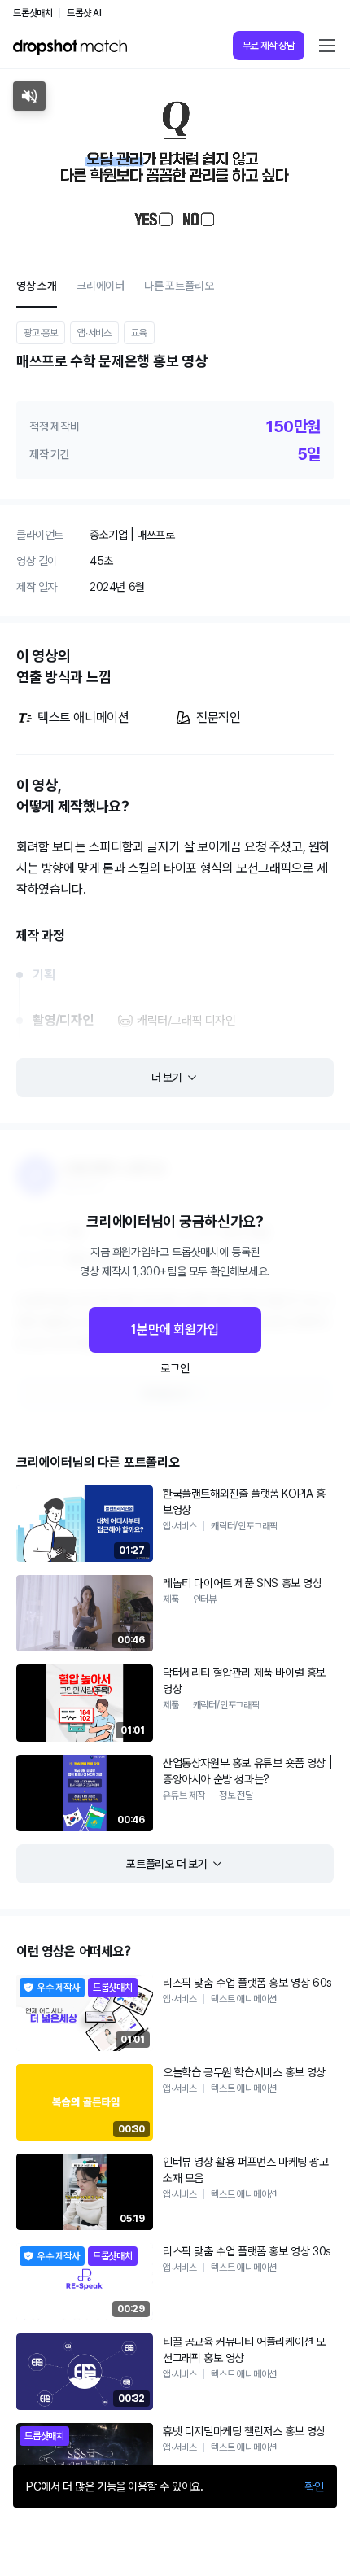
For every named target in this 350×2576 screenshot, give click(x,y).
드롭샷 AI (84, 13)
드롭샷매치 (33, 13)
